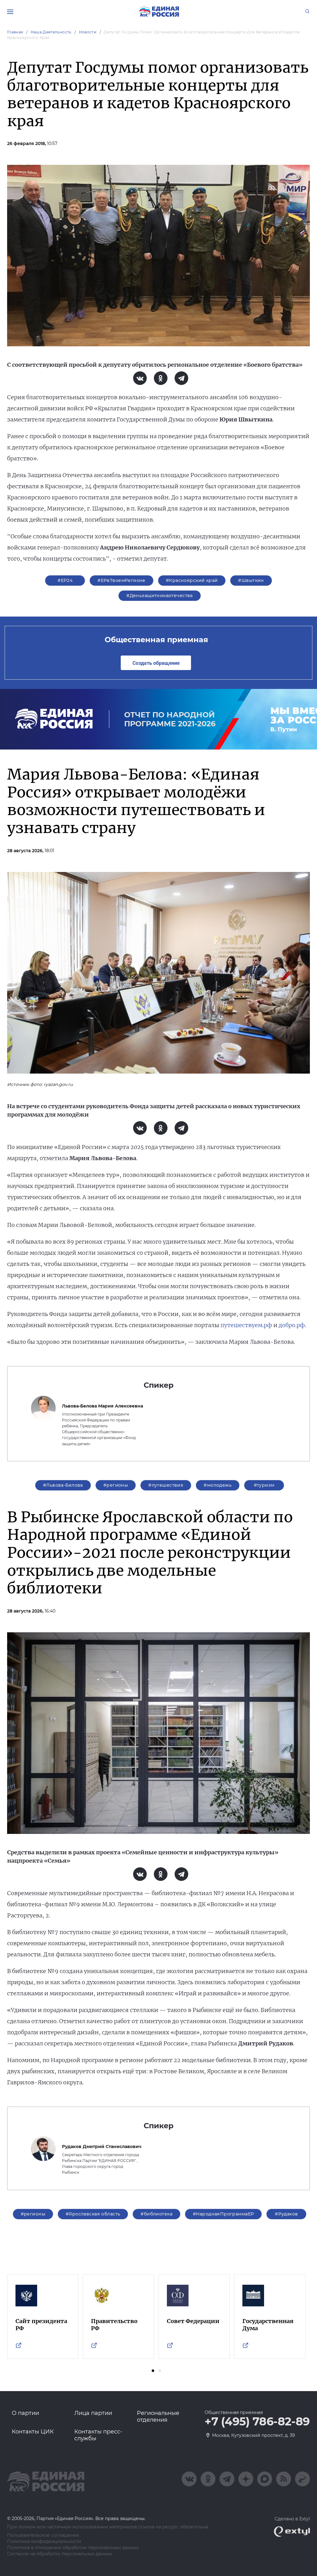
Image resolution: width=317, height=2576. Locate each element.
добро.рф (292, 1325)
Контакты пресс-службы (98, 2435)
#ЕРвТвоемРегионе (122, 580)
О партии (25, 2413)
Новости (88, 32)
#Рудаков (286, 2214)
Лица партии (93, 2413)
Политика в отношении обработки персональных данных (73, 2548)
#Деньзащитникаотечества (160, 596)
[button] (153, 2371)
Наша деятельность (51, 32)
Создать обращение (156, 663)
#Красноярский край (192, 580)
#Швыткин (251, 580)
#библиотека (156, 2214)
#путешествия (166, 1485)
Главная (15, 32)
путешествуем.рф (246, 1325)
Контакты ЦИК (33, 2432)
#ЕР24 (65, 580)
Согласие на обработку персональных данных (60, 2554)
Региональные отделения (158, 2416)
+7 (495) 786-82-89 (257, 2422)
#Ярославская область (93, 2214)
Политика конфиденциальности (44, 2542)
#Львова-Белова (63, 1485)
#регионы (116, 1485)
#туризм (264, 1485)
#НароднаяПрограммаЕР (223, 2214)
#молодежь (218, 1485)
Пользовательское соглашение (43, 2535)
